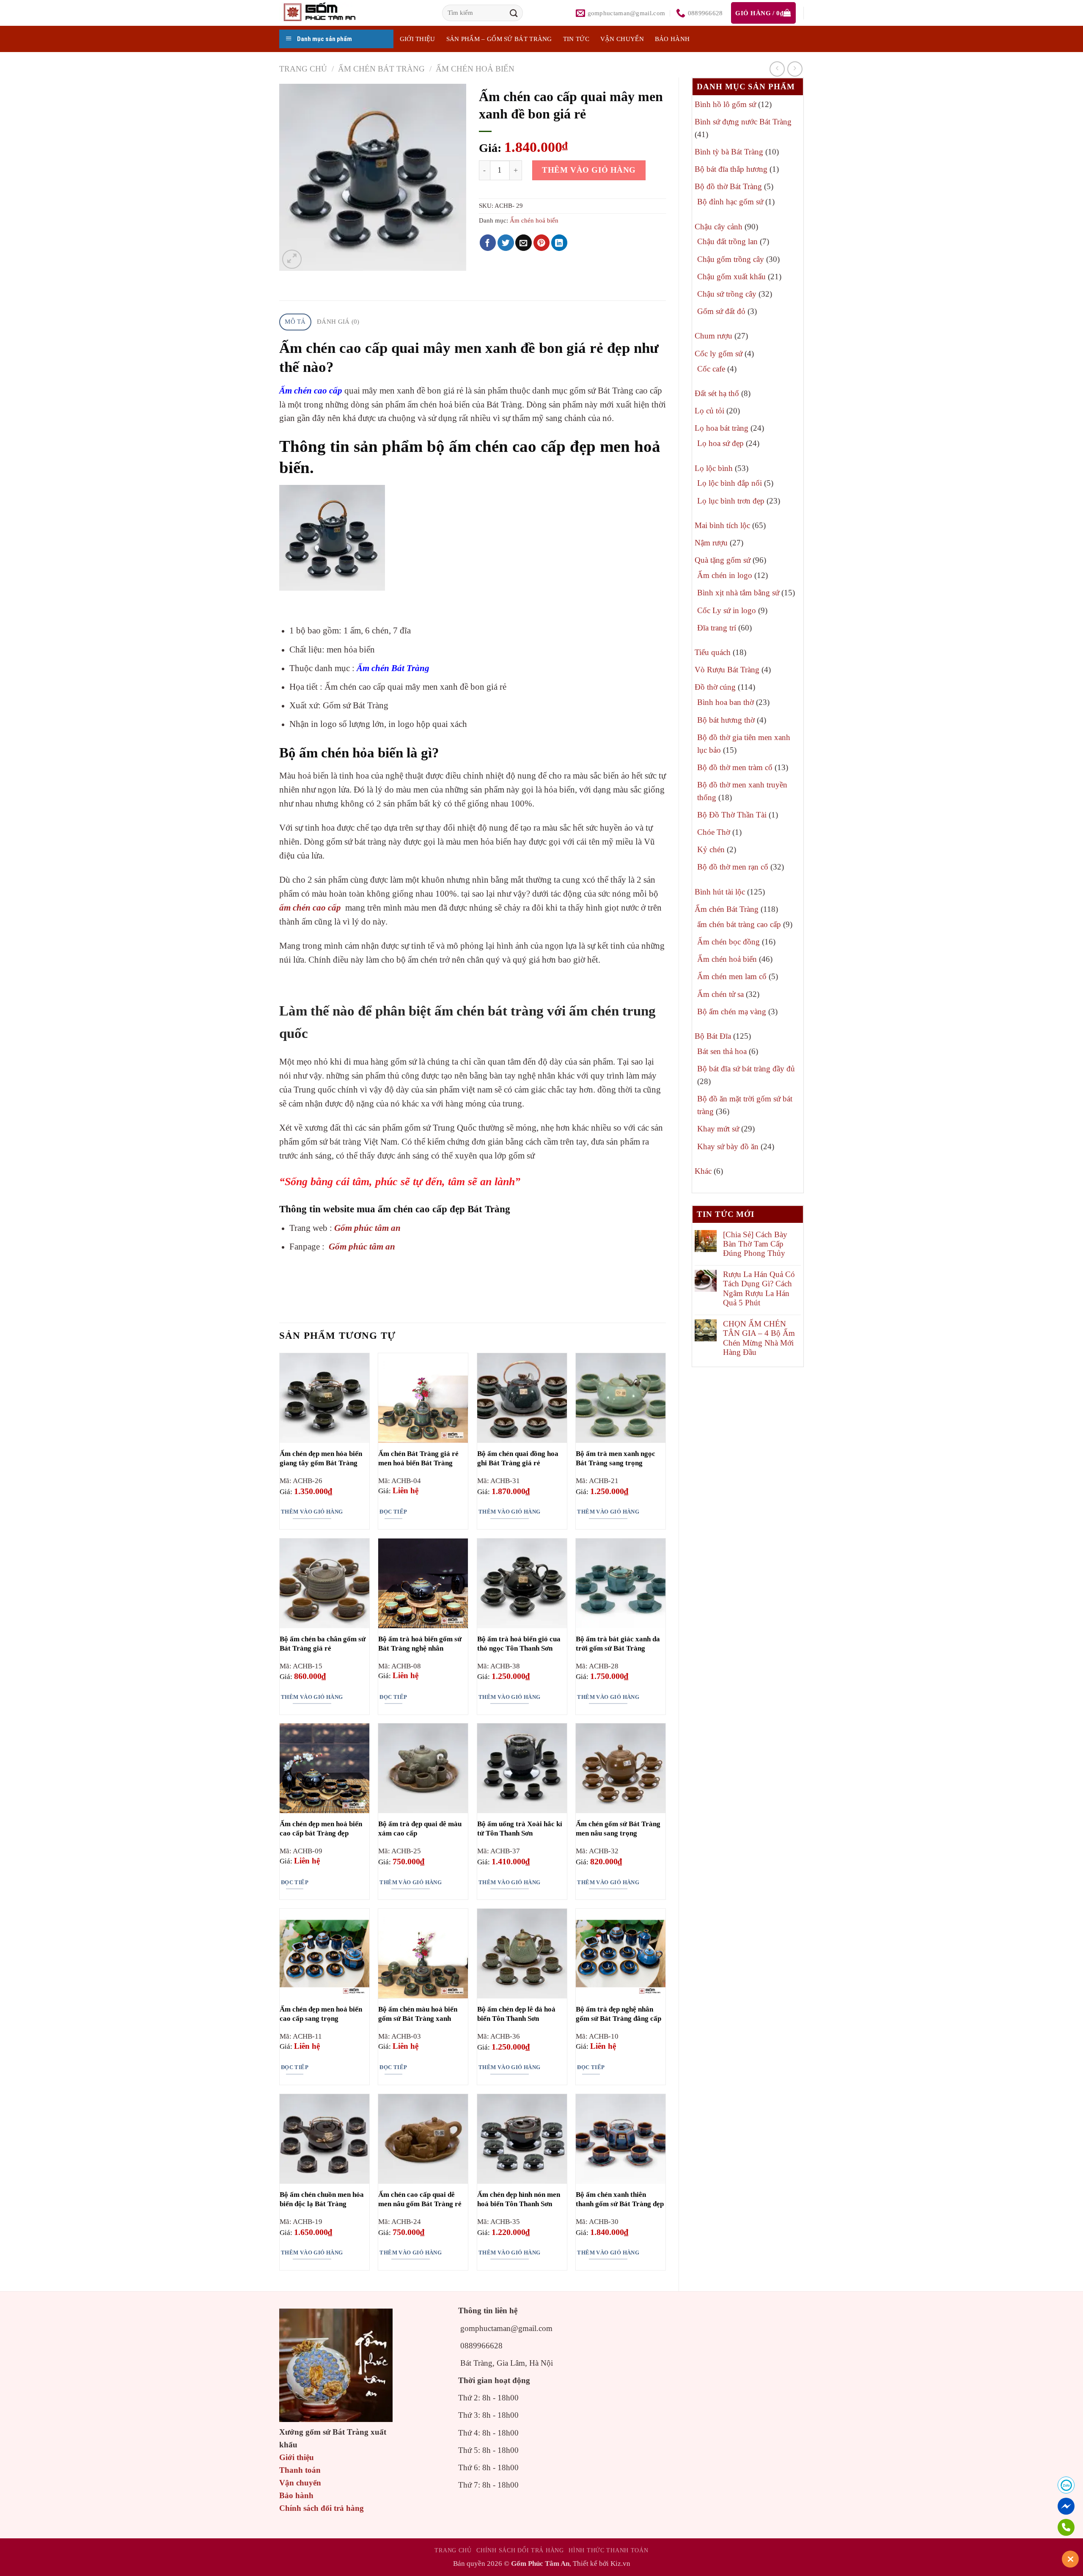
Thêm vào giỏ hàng (589, 170)
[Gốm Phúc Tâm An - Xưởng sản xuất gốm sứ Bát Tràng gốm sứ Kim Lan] (328, 13)
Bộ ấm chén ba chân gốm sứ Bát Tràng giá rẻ (323, 1644)
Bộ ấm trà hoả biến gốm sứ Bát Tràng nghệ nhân (420, 1644)
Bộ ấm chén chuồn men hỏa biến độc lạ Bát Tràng (322, 2199)
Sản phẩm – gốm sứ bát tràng (499, 39)
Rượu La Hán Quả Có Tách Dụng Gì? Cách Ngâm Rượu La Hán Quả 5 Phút (759, 1288)
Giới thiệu (297, 2457)
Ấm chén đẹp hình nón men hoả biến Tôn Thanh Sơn (519, 2199)
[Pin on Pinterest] (542, 243)
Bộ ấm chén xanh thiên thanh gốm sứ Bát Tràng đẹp (620, 2199)
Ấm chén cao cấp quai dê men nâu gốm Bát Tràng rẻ (420, 2199)
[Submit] (514, 13)
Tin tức (576, 39)
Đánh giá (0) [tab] (338, 322)
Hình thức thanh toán (608, 2550)
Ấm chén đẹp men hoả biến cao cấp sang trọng (321, 2014)
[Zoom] (292, 259)
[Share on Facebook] (488, 243)
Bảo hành (672, 39)
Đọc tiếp (393, 1512)
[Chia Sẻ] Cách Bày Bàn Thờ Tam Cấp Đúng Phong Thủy (755, 1244)
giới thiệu (418, 39)
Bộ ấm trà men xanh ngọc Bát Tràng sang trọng (616, 1458)
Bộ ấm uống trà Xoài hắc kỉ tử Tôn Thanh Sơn (520, 1829)
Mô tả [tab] (295, 322)
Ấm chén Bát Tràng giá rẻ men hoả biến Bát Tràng (418, 1458)
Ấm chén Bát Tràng (381, 69)
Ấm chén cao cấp (311, 391)
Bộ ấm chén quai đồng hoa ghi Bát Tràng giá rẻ (518, 1458)
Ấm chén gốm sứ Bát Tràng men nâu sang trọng (618, 1829)
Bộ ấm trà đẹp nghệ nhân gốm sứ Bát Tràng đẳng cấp (618, 2014)
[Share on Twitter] (506, 243)
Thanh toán (300, 2470)
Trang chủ (303, 69)
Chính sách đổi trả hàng (322, 2508)
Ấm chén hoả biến (475, 69)
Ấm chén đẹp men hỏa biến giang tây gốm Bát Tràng (321, 1458)
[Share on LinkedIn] (559, 243)
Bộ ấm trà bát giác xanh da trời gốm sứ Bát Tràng (618, 1644)
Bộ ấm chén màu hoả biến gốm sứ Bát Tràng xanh (418, 2014)
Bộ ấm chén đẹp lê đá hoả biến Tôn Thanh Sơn (516, 2014)
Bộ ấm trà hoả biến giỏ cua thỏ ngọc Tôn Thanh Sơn (519, 1644)
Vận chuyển (622, 39)
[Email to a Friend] (524, 243)
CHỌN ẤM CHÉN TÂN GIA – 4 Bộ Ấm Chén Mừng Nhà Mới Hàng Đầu (759, 1338)
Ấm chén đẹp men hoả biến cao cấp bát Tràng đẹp (321, 1829)
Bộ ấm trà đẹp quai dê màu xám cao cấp (420, 1829)
